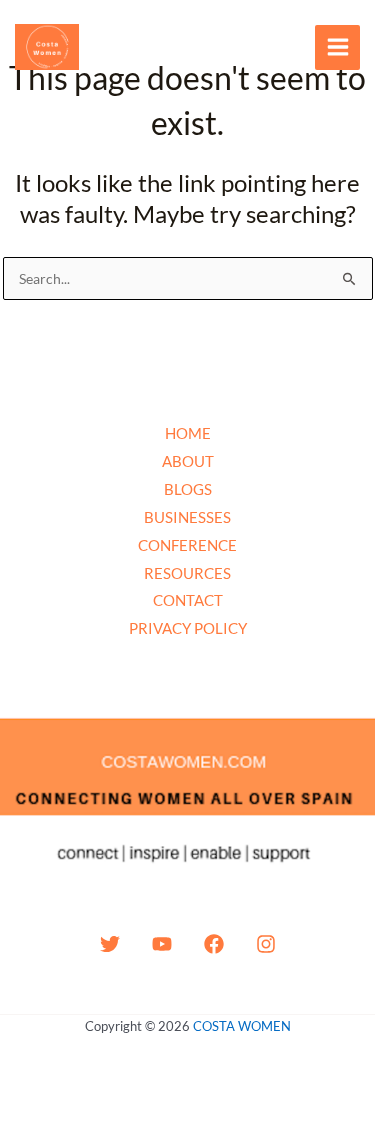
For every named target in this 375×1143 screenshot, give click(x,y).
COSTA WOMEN (242, 1026)
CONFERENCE (187, 545)
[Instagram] (266, 944)
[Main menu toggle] (337, 47)
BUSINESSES (187, 517)
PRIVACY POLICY (188, 628)
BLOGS (188, 489)
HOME (188, 433)
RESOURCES (187, 573)
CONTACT (188, 600)
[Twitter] (110, 944)
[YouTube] (162, 944)
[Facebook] (214, 944)
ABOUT (188, 461)
